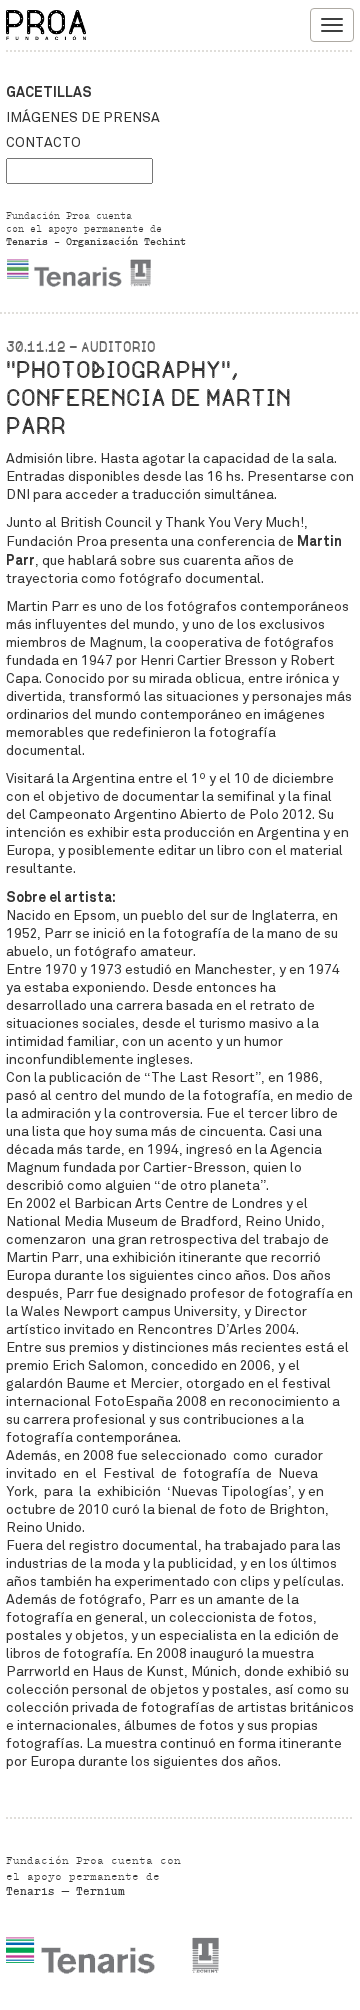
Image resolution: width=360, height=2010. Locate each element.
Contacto (43, 142)
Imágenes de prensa (83, 117)
